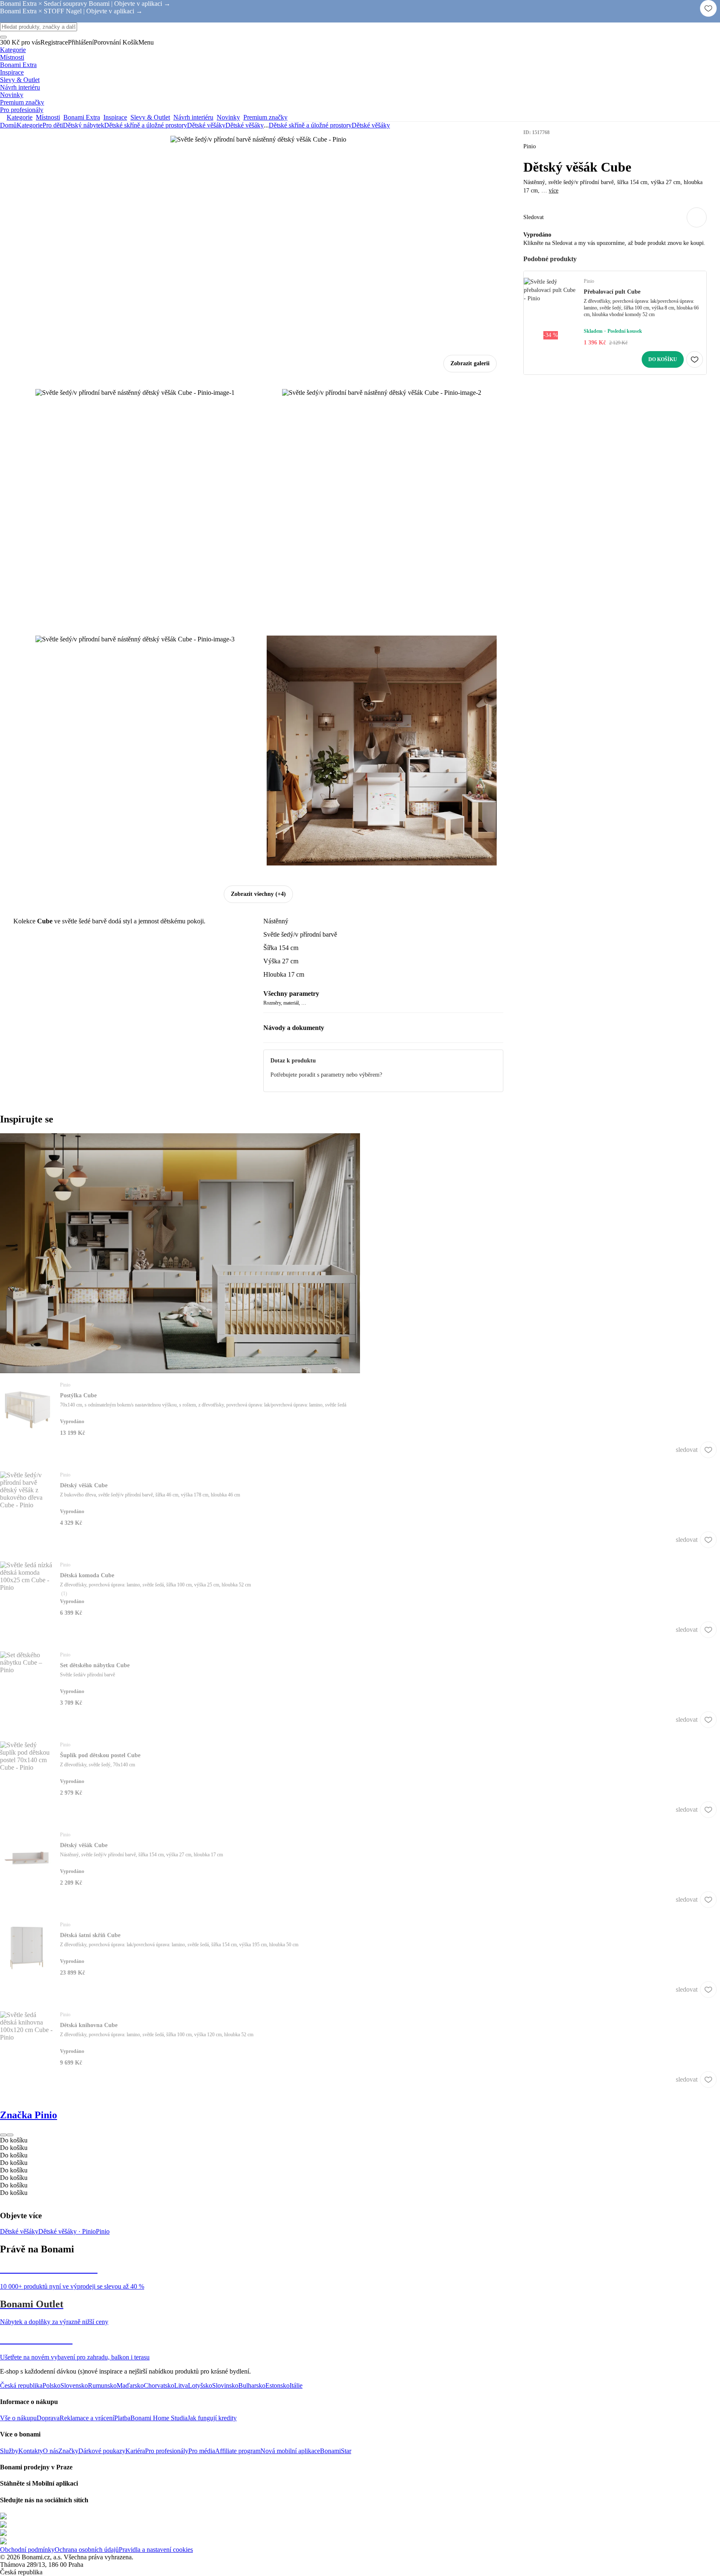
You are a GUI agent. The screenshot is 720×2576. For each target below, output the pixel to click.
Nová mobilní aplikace (290, 2451)
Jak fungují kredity (212, 2418)
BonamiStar (336, 2451)
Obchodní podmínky (27, 2550)
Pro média (202, 2451)
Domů (8, 125)
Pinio (103, 2231)
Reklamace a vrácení (87, 2418)
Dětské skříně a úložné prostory (146, 125)
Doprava (48, 2418)
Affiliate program (238, 2451)
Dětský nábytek (84, 125)
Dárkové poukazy (102, 2451)
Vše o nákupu (18, 2418)
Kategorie (30, 125)
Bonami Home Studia (159, 2418)
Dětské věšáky (245, 125)
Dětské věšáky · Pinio (67, 2231)
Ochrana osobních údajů (87, 2550)
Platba (122, 2418)
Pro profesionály (167, 2451)
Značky (68, 2451)
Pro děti (53, 125)
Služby (9, 2451)
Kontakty (31, 2451)
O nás (51, 2451)
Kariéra (135, 2451)
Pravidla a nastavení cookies (156, 2550)
